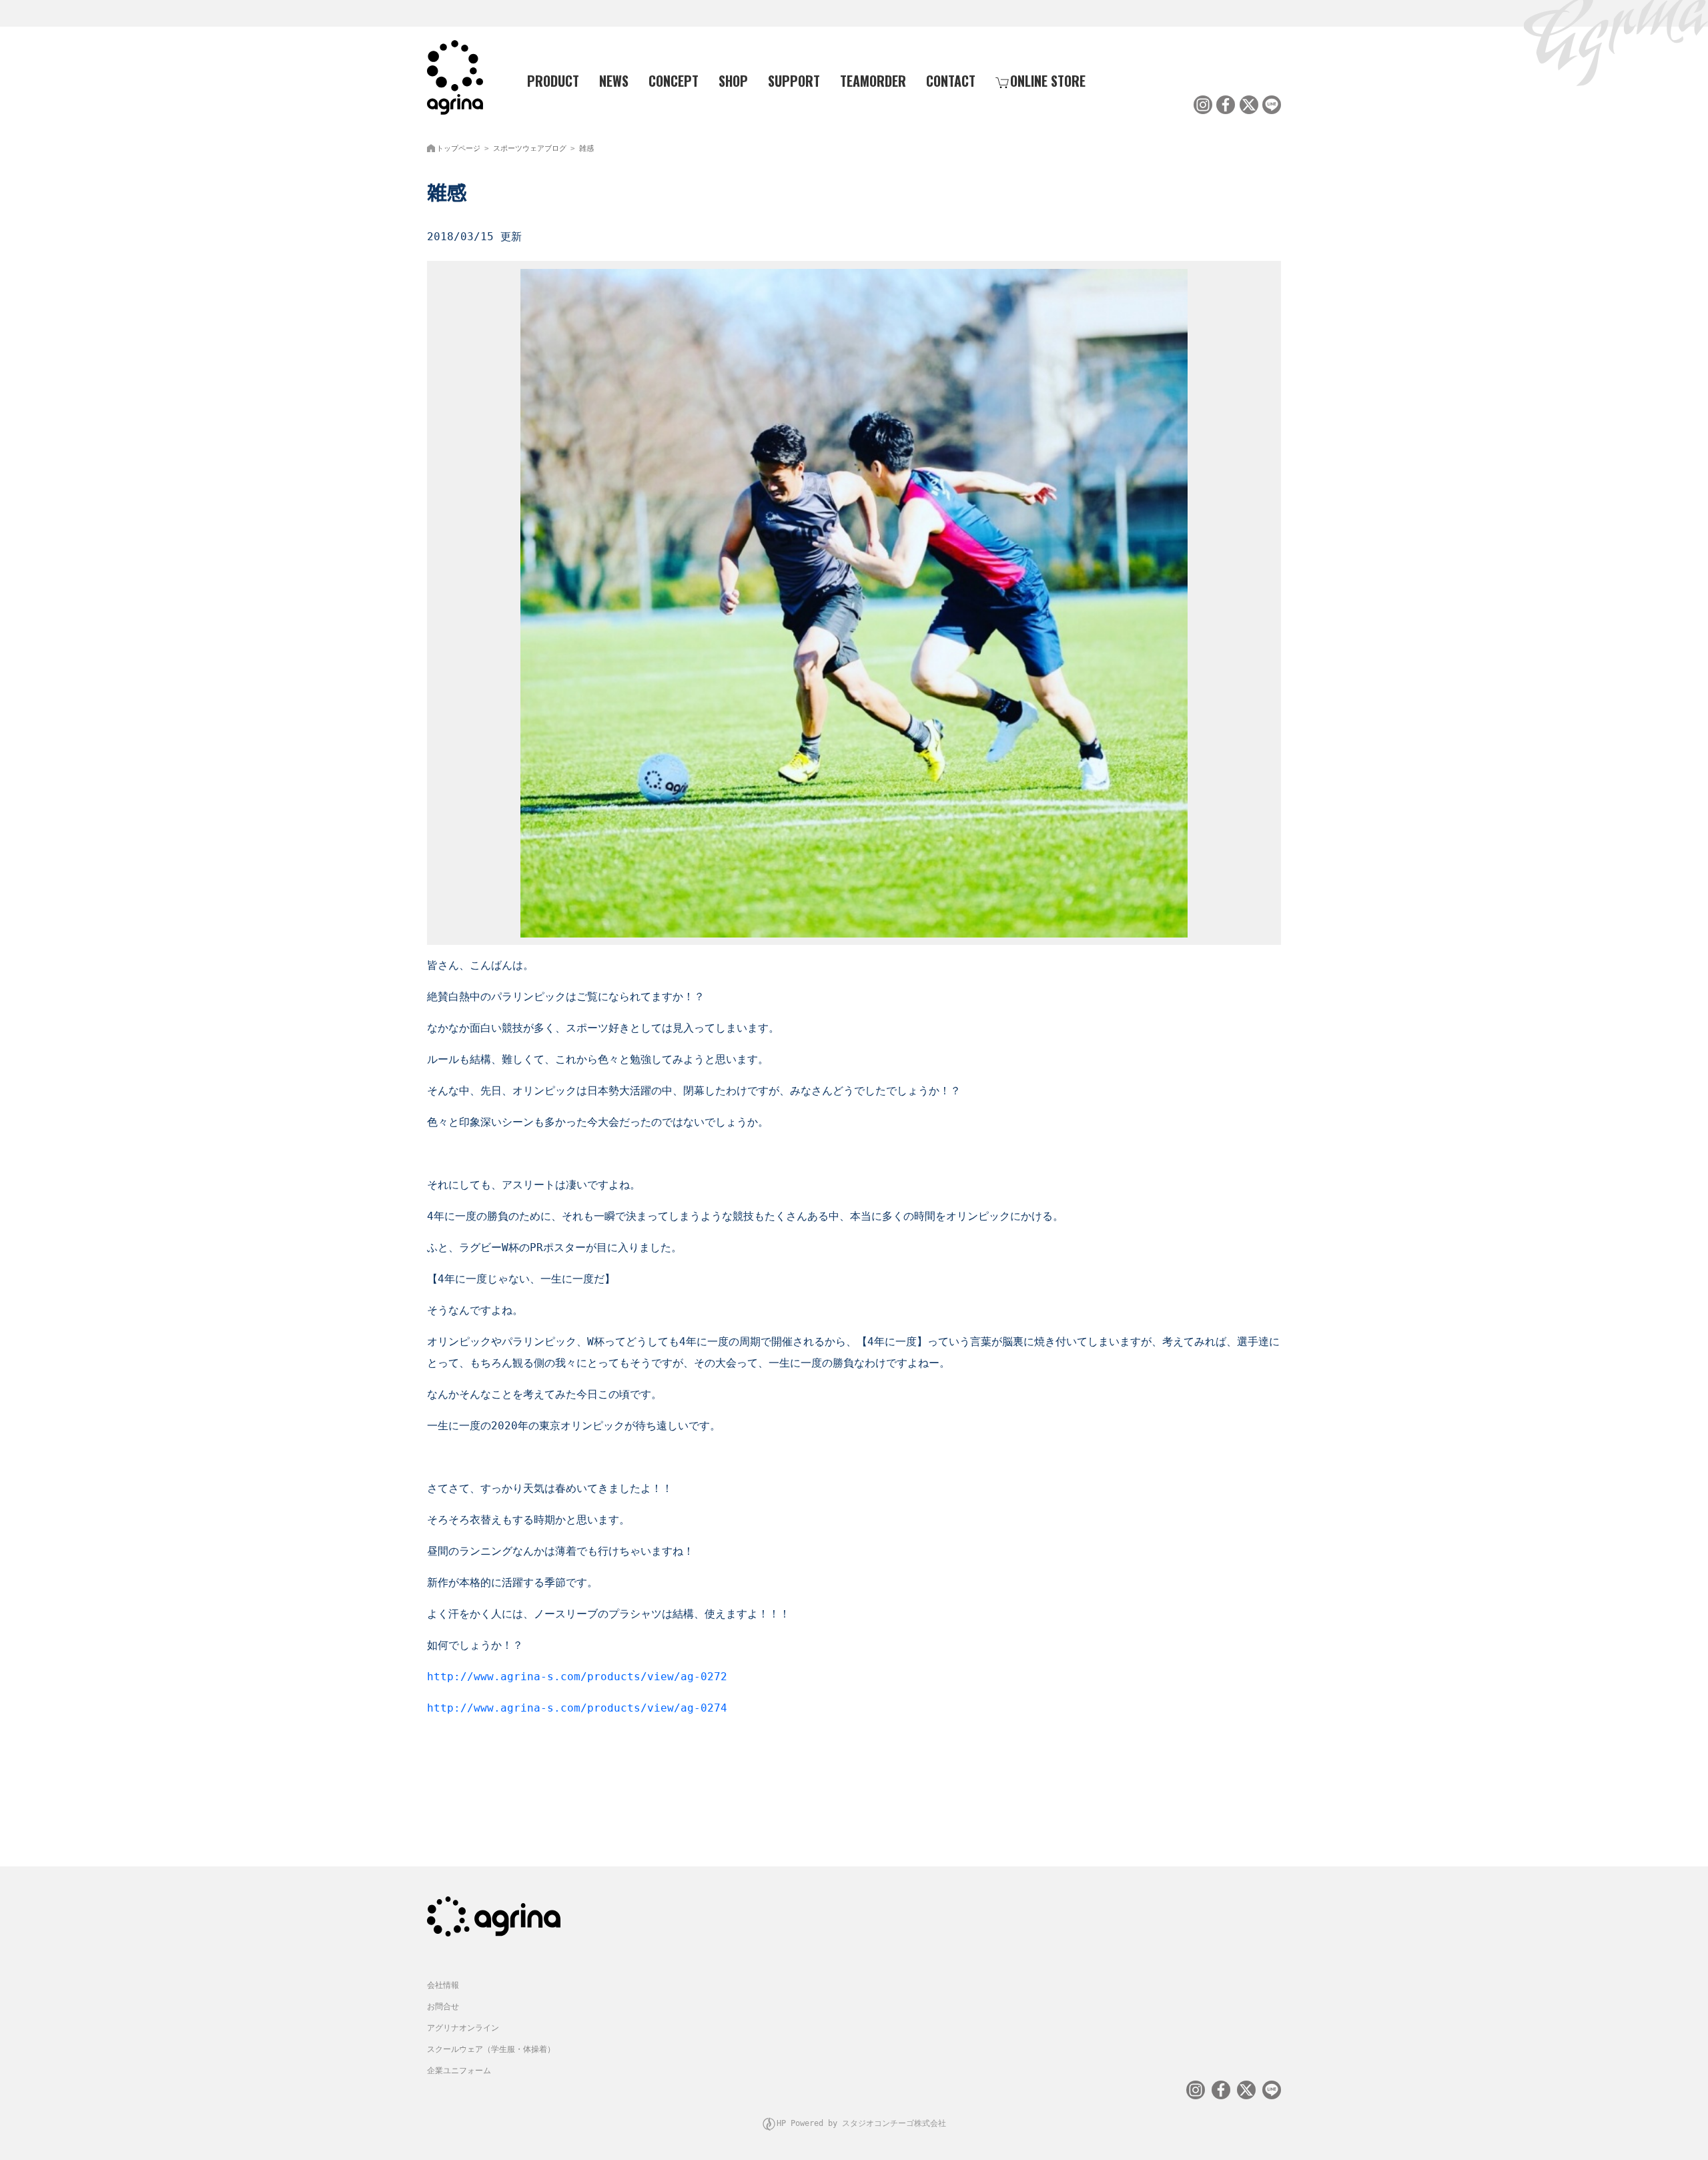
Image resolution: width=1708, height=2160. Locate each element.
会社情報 (443, 1985)
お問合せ (443, 2007)
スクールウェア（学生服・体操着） (491, 2049)
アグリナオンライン (463, 2028)
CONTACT (951, 81)
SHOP (733, 81)
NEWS (614, 81)
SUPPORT (794, 81)
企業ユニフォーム (459, 2071)
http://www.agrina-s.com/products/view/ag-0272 (577, 1677)
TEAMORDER (873, 81)
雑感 (586, 148)
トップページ (458, 148)
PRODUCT (553, 81)
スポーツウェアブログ (530, 148)
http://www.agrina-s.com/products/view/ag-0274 (577, 1708)
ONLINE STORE (1048, 81)
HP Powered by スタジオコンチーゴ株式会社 (861, 2123)
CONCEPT (674, 81)
